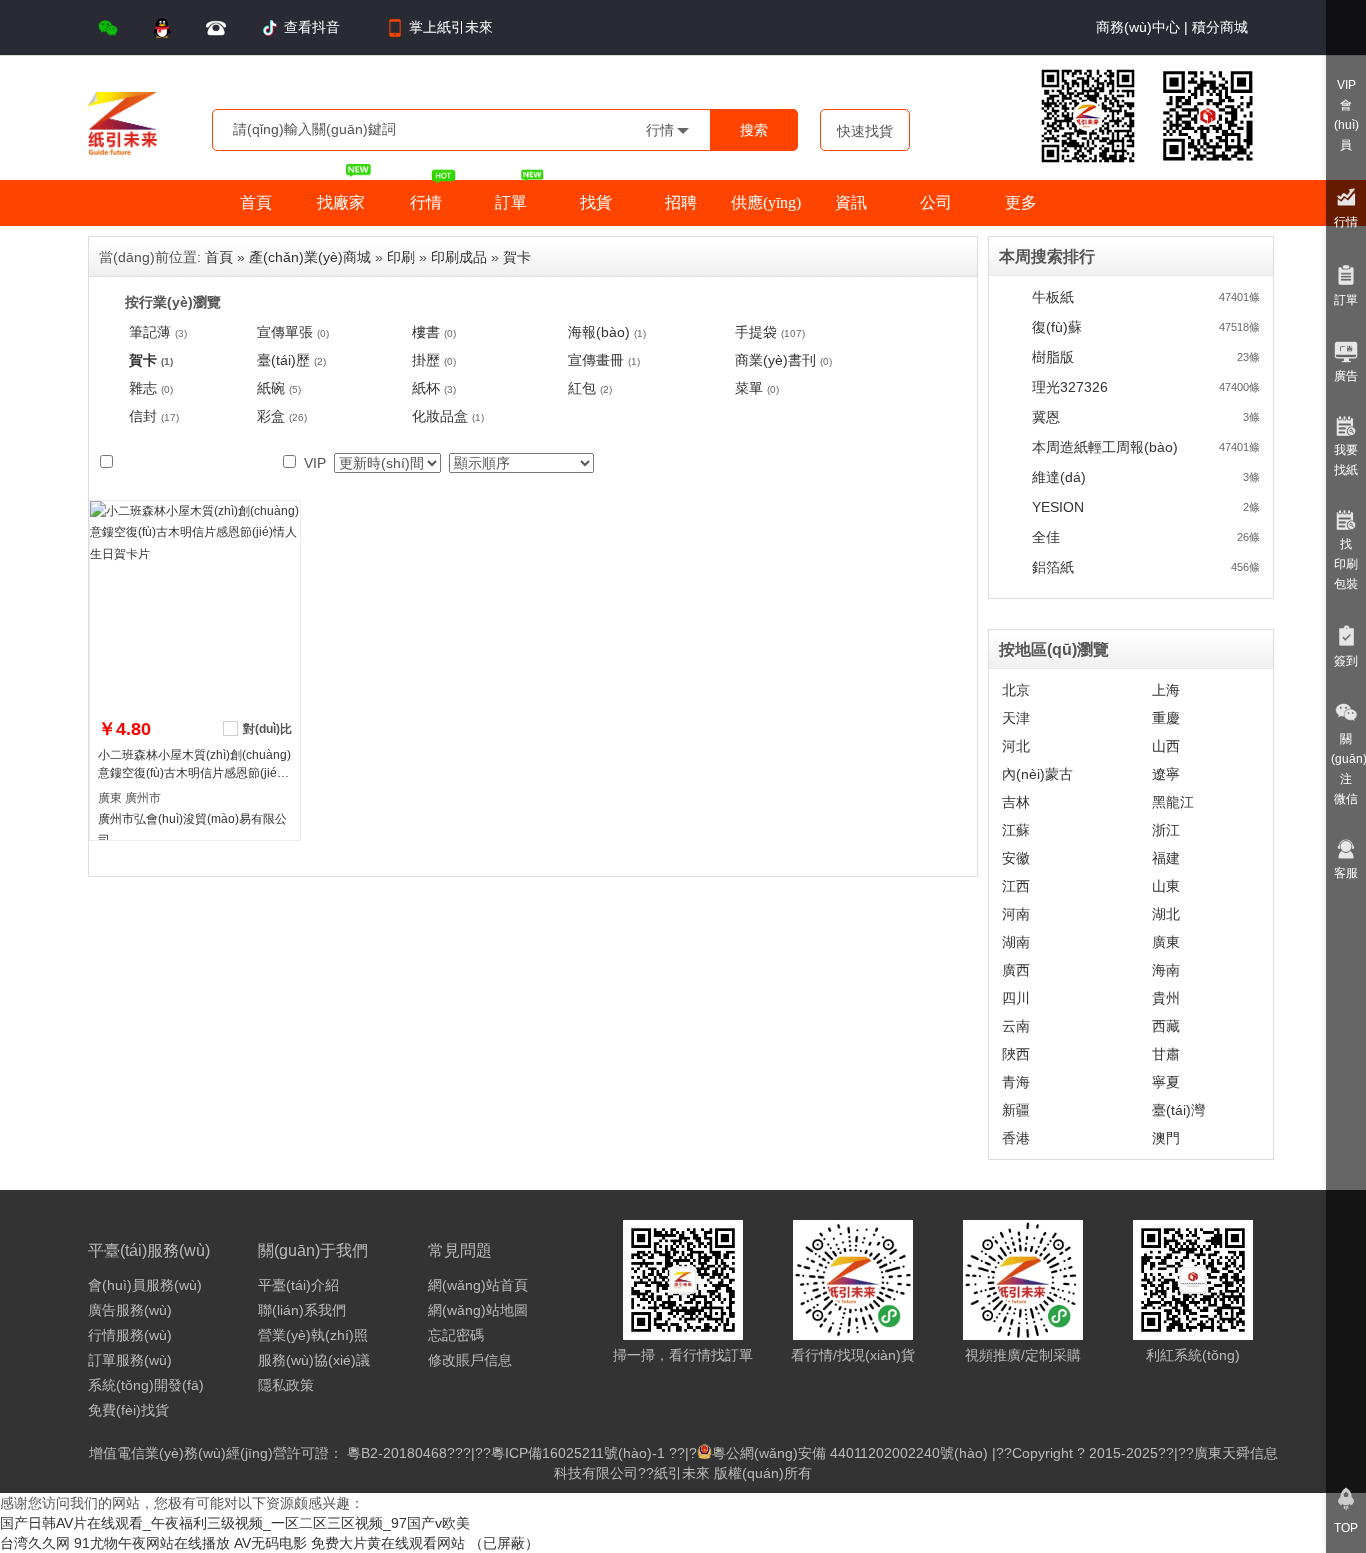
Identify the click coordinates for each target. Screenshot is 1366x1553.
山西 (1166, 746)
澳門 (1166, 1138)
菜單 (749, 388)
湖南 (1016, 942)
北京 (1016, 690)
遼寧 (1166, 774)
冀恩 (1046, 417)
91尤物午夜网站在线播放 (152, 1543)
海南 (1166, 970)
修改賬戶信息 (470, 1360)
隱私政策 (286, 1385)
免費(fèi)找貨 (128, 1410)
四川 (1016, 998)
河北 (1016, 746)
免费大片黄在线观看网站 (388, 1543)
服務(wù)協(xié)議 (314, 1360)
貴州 (1166, 998)
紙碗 (271, 388)
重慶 (1166, 718)
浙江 (1166, 830)
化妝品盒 (440, 416)
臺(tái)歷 (283, 360)
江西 (1016, 886)
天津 (1016, 718)
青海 (1016, 1082)
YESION (1058, 507)
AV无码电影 (270, 1543)
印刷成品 (459, 257)
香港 (1016, 1138)
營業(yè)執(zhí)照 (313, 1335)
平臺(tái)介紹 (298, 1285)
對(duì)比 (267, 729)
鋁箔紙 (1053, 567)
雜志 (143, 388)
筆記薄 (150, 332)
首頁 (219, 257)
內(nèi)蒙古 (1037, 774)
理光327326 (1070, 387)
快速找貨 (865, 131)
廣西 (1016, 970)
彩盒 (271, 416)
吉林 (1016, 802)
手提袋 (756, 332)
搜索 (754, 130)
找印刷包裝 (1346, 564)
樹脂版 (1053, 357)
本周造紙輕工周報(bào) (1105, 447)
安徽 (1016, 858)
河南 (1016, 914)
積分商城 (1218, 27)
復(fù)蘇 (1057, 327)
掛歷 (426, 360)
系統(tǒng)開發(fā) (146, 1385)
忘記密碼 (456, 1335)
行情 (1346, 222)
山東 (1166, 886)
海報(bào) (599, 332)
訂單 (1346, 300)
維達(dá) (1059, 477)
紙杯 (426, 388)
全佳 (1046, 537)
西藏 (1166, 1026)
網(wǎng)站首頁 (478, 1285)
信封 (143, 416)
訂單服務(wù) (130, 1360)
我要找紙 (1346, 460)
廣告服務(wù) (130, 1310)
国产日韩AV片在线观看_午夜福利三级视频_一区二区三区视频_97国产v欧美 (235, 1523)
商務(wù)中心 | (1142, 27)
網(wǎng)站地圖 (478, 1310)
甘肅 (1166, 1054)
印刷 (401, 257)
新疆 (1016, 1110)
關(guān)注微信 (1348, 769)
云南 (1016, 1026)
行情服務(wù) (130, 1335)
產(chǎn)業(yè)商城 (310, 257)
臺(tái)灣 (1178, 1110)
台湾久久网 (35, 1543)
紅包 (582, 388)
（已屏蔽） (504, 1543)
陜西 (1016, 1054)
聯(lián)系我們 (302, 1310)
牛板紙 (1053, 297)
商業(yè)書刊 (775, 360)
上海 (1166, 690)
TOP (1346, 1528)
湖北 (1166, 914)
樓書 (426, 332)
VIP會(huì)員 (1346, 115)
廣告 (1346, 376)
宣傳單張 (285, 332)
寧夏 (1166, 1082)
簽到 (1346, 661)
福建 (1166, 858)
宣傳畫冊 (596, 360)
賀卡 (517, 257)
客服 (1346, 873)
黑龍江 (1173, 802)
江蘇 (1016, 830)
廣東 (1166, 942)
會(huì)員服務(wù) (145, 1285)
